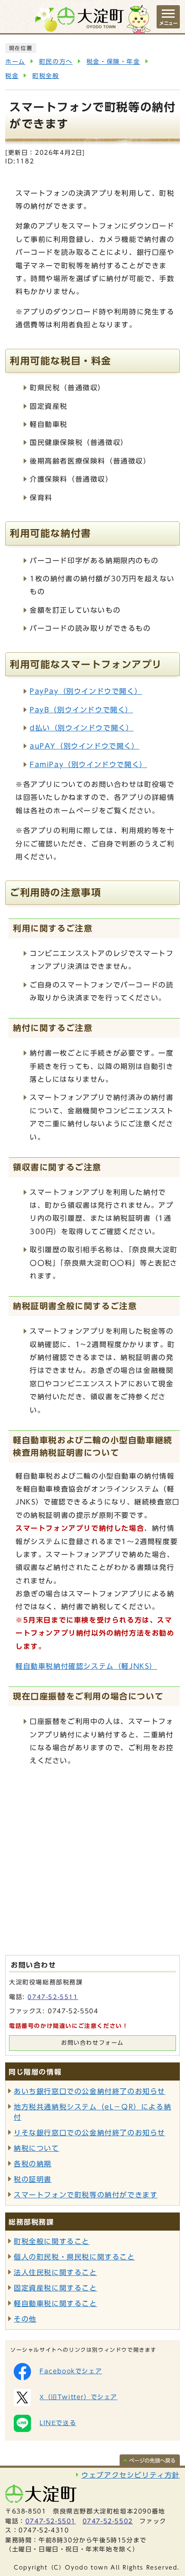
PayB (81, 710)
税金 (12, 76)
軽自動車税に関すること (55, 2303)
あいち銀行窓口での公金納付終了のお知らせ (89, 2091)
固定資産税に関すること (55, 2288)
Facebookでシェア (71, 2371)
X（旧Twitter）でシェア (79, 2397)
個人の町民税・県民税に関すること (74, 2257)
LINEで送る (58, 2423)
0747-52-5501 (51, 2521)
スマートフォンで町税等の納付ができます (86, 2195)
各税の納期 (33, 2164)
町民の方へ (56, 62)
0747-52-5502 (108, 2521)
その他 (25, 2319)
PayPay (86, 691)
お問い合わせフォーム (92, 2043)
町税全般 (46, 76)
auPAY (85, 746)
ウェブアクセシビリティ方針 (131, 2475)
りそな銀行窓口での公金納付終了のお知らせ (89, 2133)
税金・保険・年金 (113, 62)
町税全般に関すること (52, 2241)
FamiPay (88, 765)
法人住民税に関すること (55, 2272)
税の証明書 (33, 2179)
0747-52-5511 (53, 1997)
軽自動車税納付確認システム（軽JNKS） (86, 1666)
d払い (82, 728)
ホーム (15, 62)
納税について (37, 2148)
